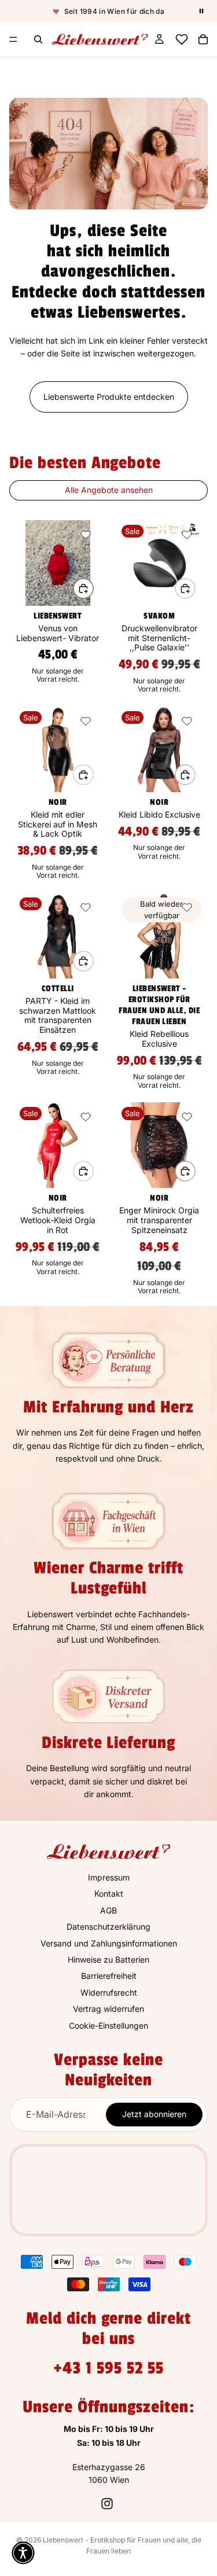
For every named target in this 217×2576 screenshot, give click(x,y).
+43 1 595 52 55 (108, 2368)
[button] (23, 2553)
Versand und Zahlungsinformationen (109, 1943)
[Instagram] (107, 2504)
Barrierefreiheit (109, 1976)
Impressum (109, 1877)
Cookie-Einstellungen (108, 2025)
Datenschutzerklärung (108, 1927)
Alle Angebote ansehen (109, 490)
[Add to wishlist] (86, 535)
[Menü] (13, 39)
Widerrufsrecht (109, 1992)
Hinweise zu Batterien (108, 1959)
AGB (108, 1910)
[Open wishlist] (181, 39)
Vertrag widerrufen (108, 2009)
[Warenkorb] (203, 39)
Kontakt (109, 1894)
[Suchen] (38, 39)
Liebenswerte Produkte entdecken (109, 397)
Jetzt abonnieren (154, 2115)
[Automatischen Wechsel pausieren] (201, 11)
